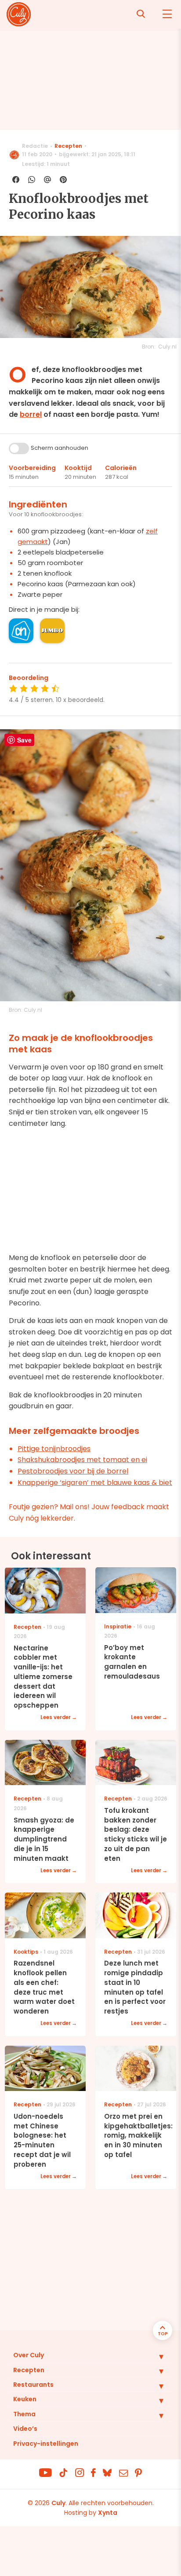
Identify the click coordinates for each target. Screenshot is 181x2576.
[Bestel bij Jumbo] (52, 631)
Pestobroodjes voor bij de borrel (73, 1471)
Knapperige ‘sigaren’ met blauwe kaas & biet (95, 1483)
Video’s (25, 2429)
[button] (155, 2356)
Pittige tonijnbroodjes (54, 1449)
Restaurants (33, 2385)
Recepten (68, 146)
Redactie (35, 146)
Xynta (108, 2513)
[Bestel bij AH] (21, 631)
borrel (31, 414)
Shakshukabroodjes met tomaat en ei (82, 1460)
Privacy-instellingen (46, 2444)
